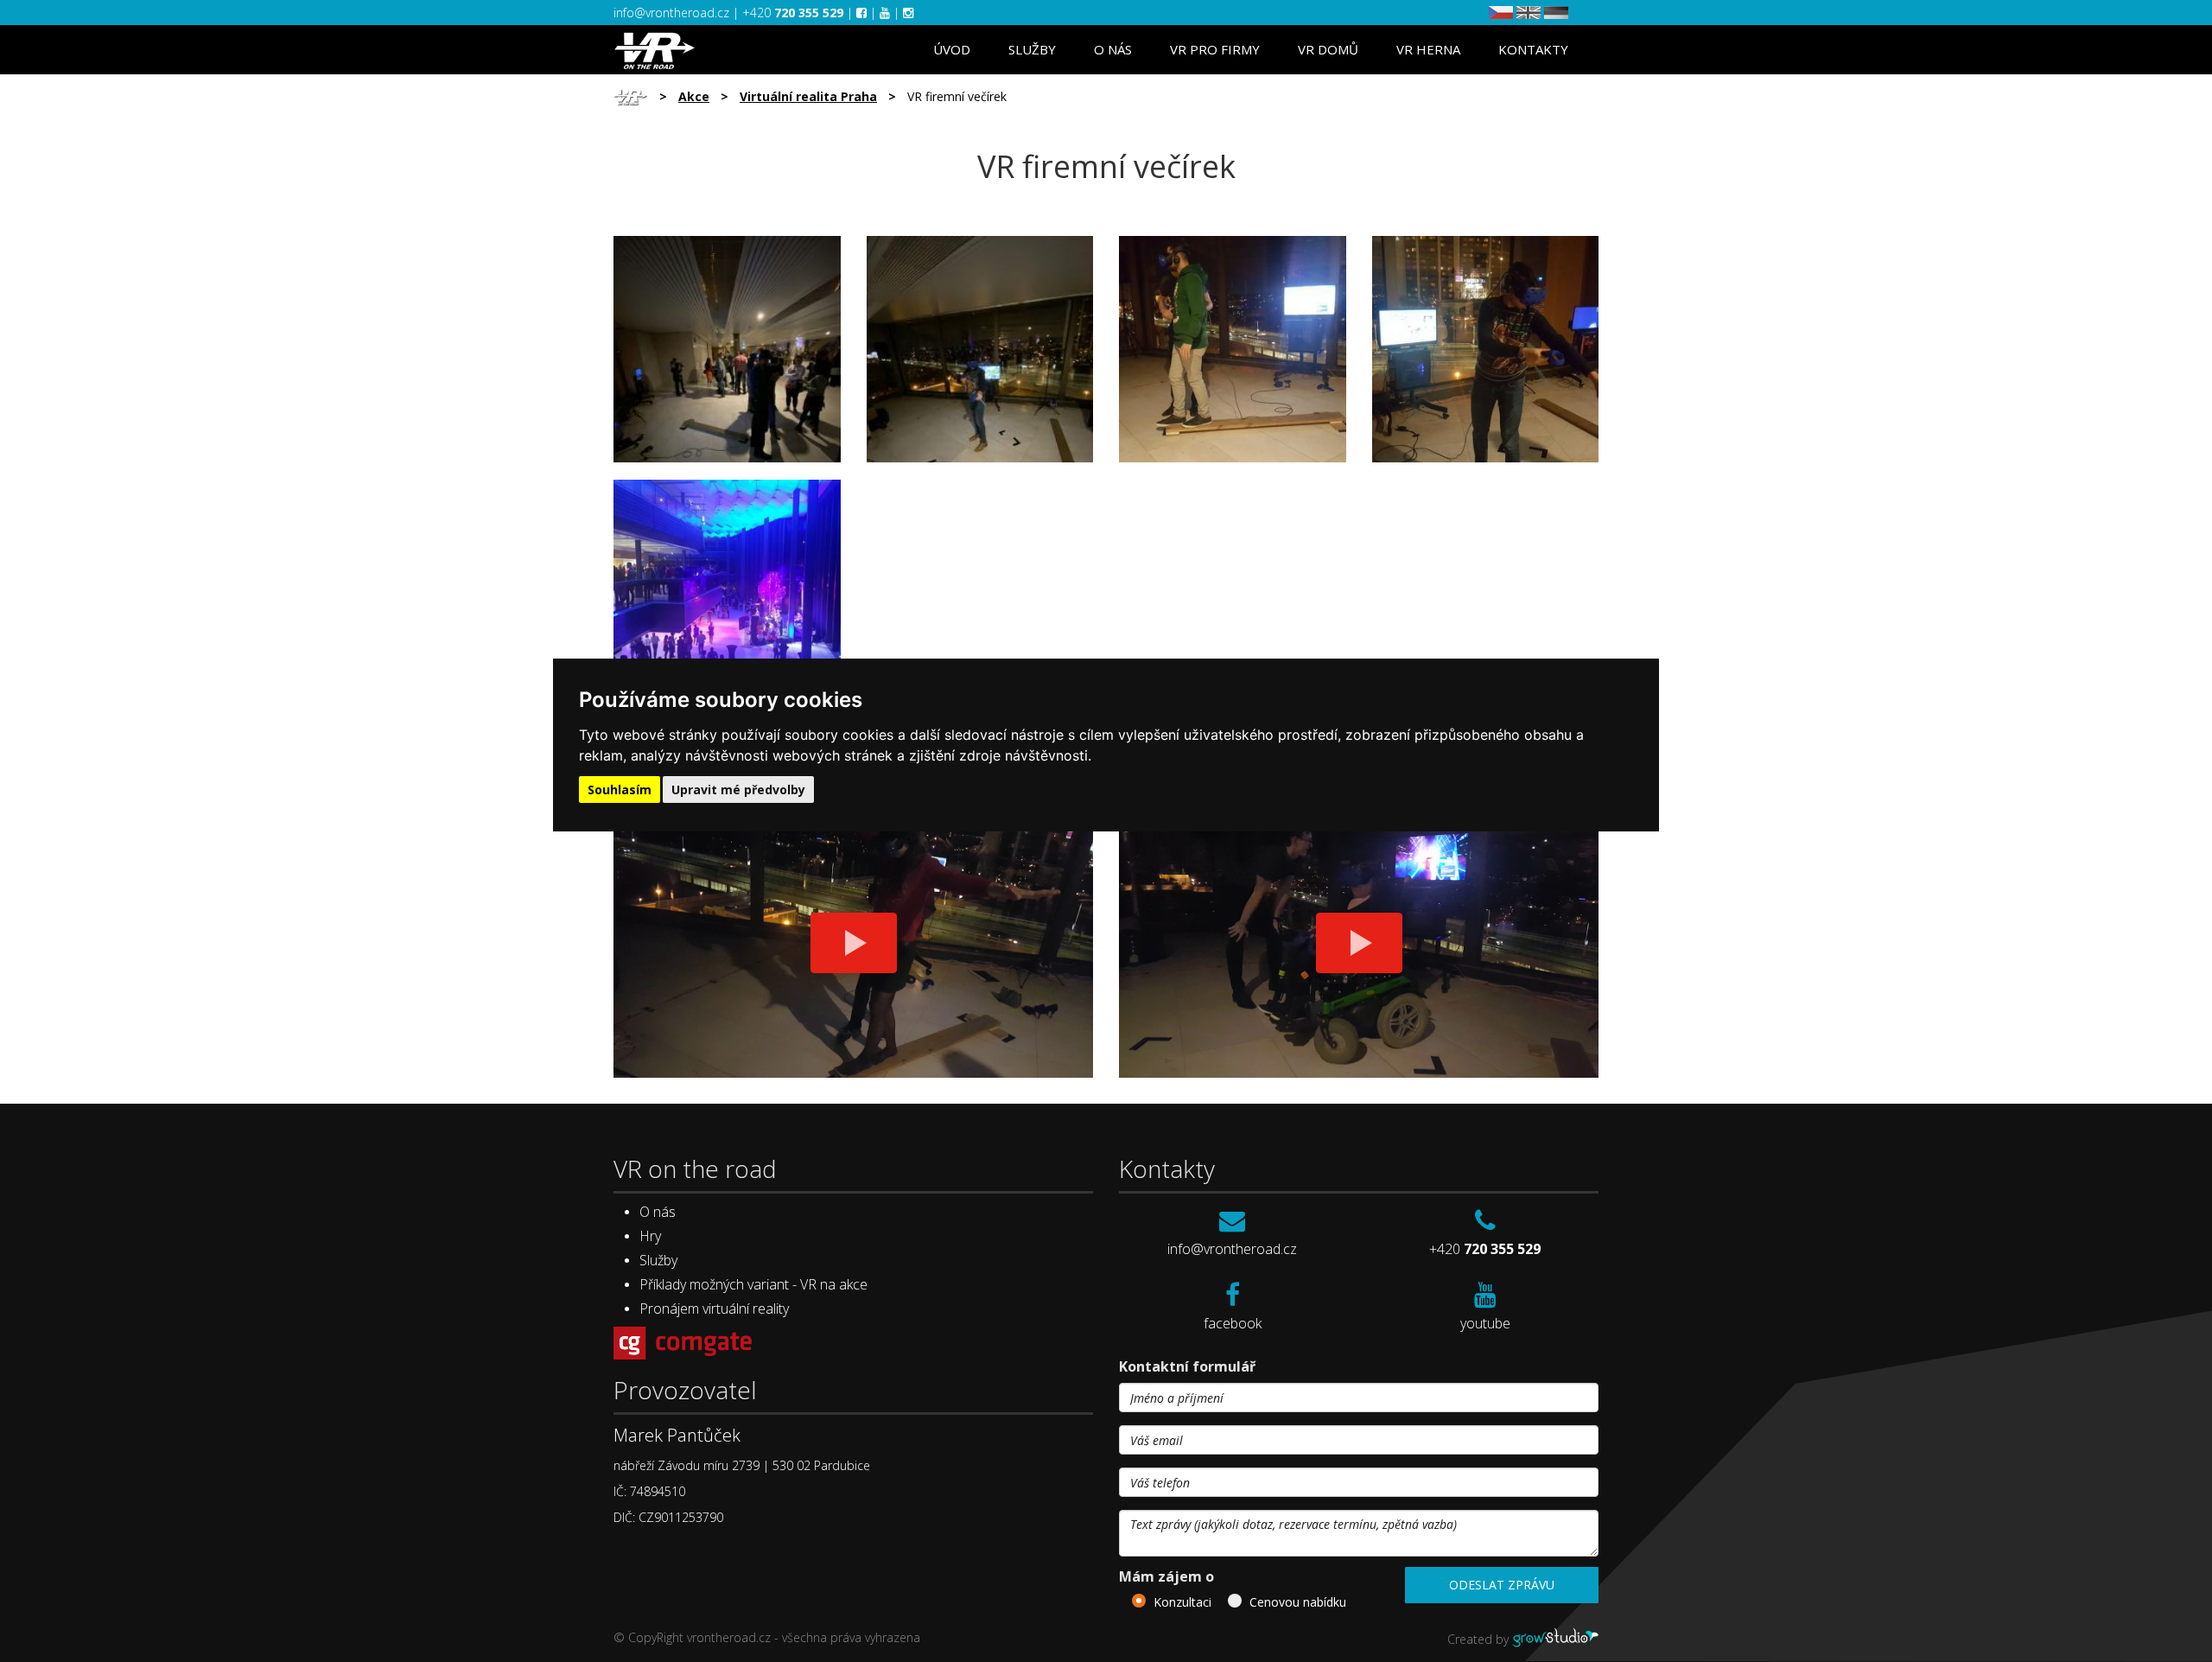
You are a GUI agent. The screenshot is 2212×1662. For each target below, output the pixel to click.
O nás (1113, 49)
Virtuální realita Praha (808, 96)
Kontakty (1533, 49)
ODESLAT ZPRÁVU (1502, 1585)
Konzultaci (1182, 1602)
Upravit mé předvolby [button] (738, 790)
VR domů (1328, 49)
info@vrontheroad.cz (673, 13)
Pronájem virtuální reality (714, 1309)
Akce (694, 96)
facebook (1233, 1323)
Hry (650, 1236)
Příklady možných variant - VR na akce (753, 1284)
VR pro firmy (1215, 49)
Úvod (952, 49)
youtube (1485, 1323)
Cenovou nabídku (1298, 1602)
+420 (793, 13)
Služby (1032, 49)
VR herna (1428, 49)
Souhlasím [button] (620, 790)
